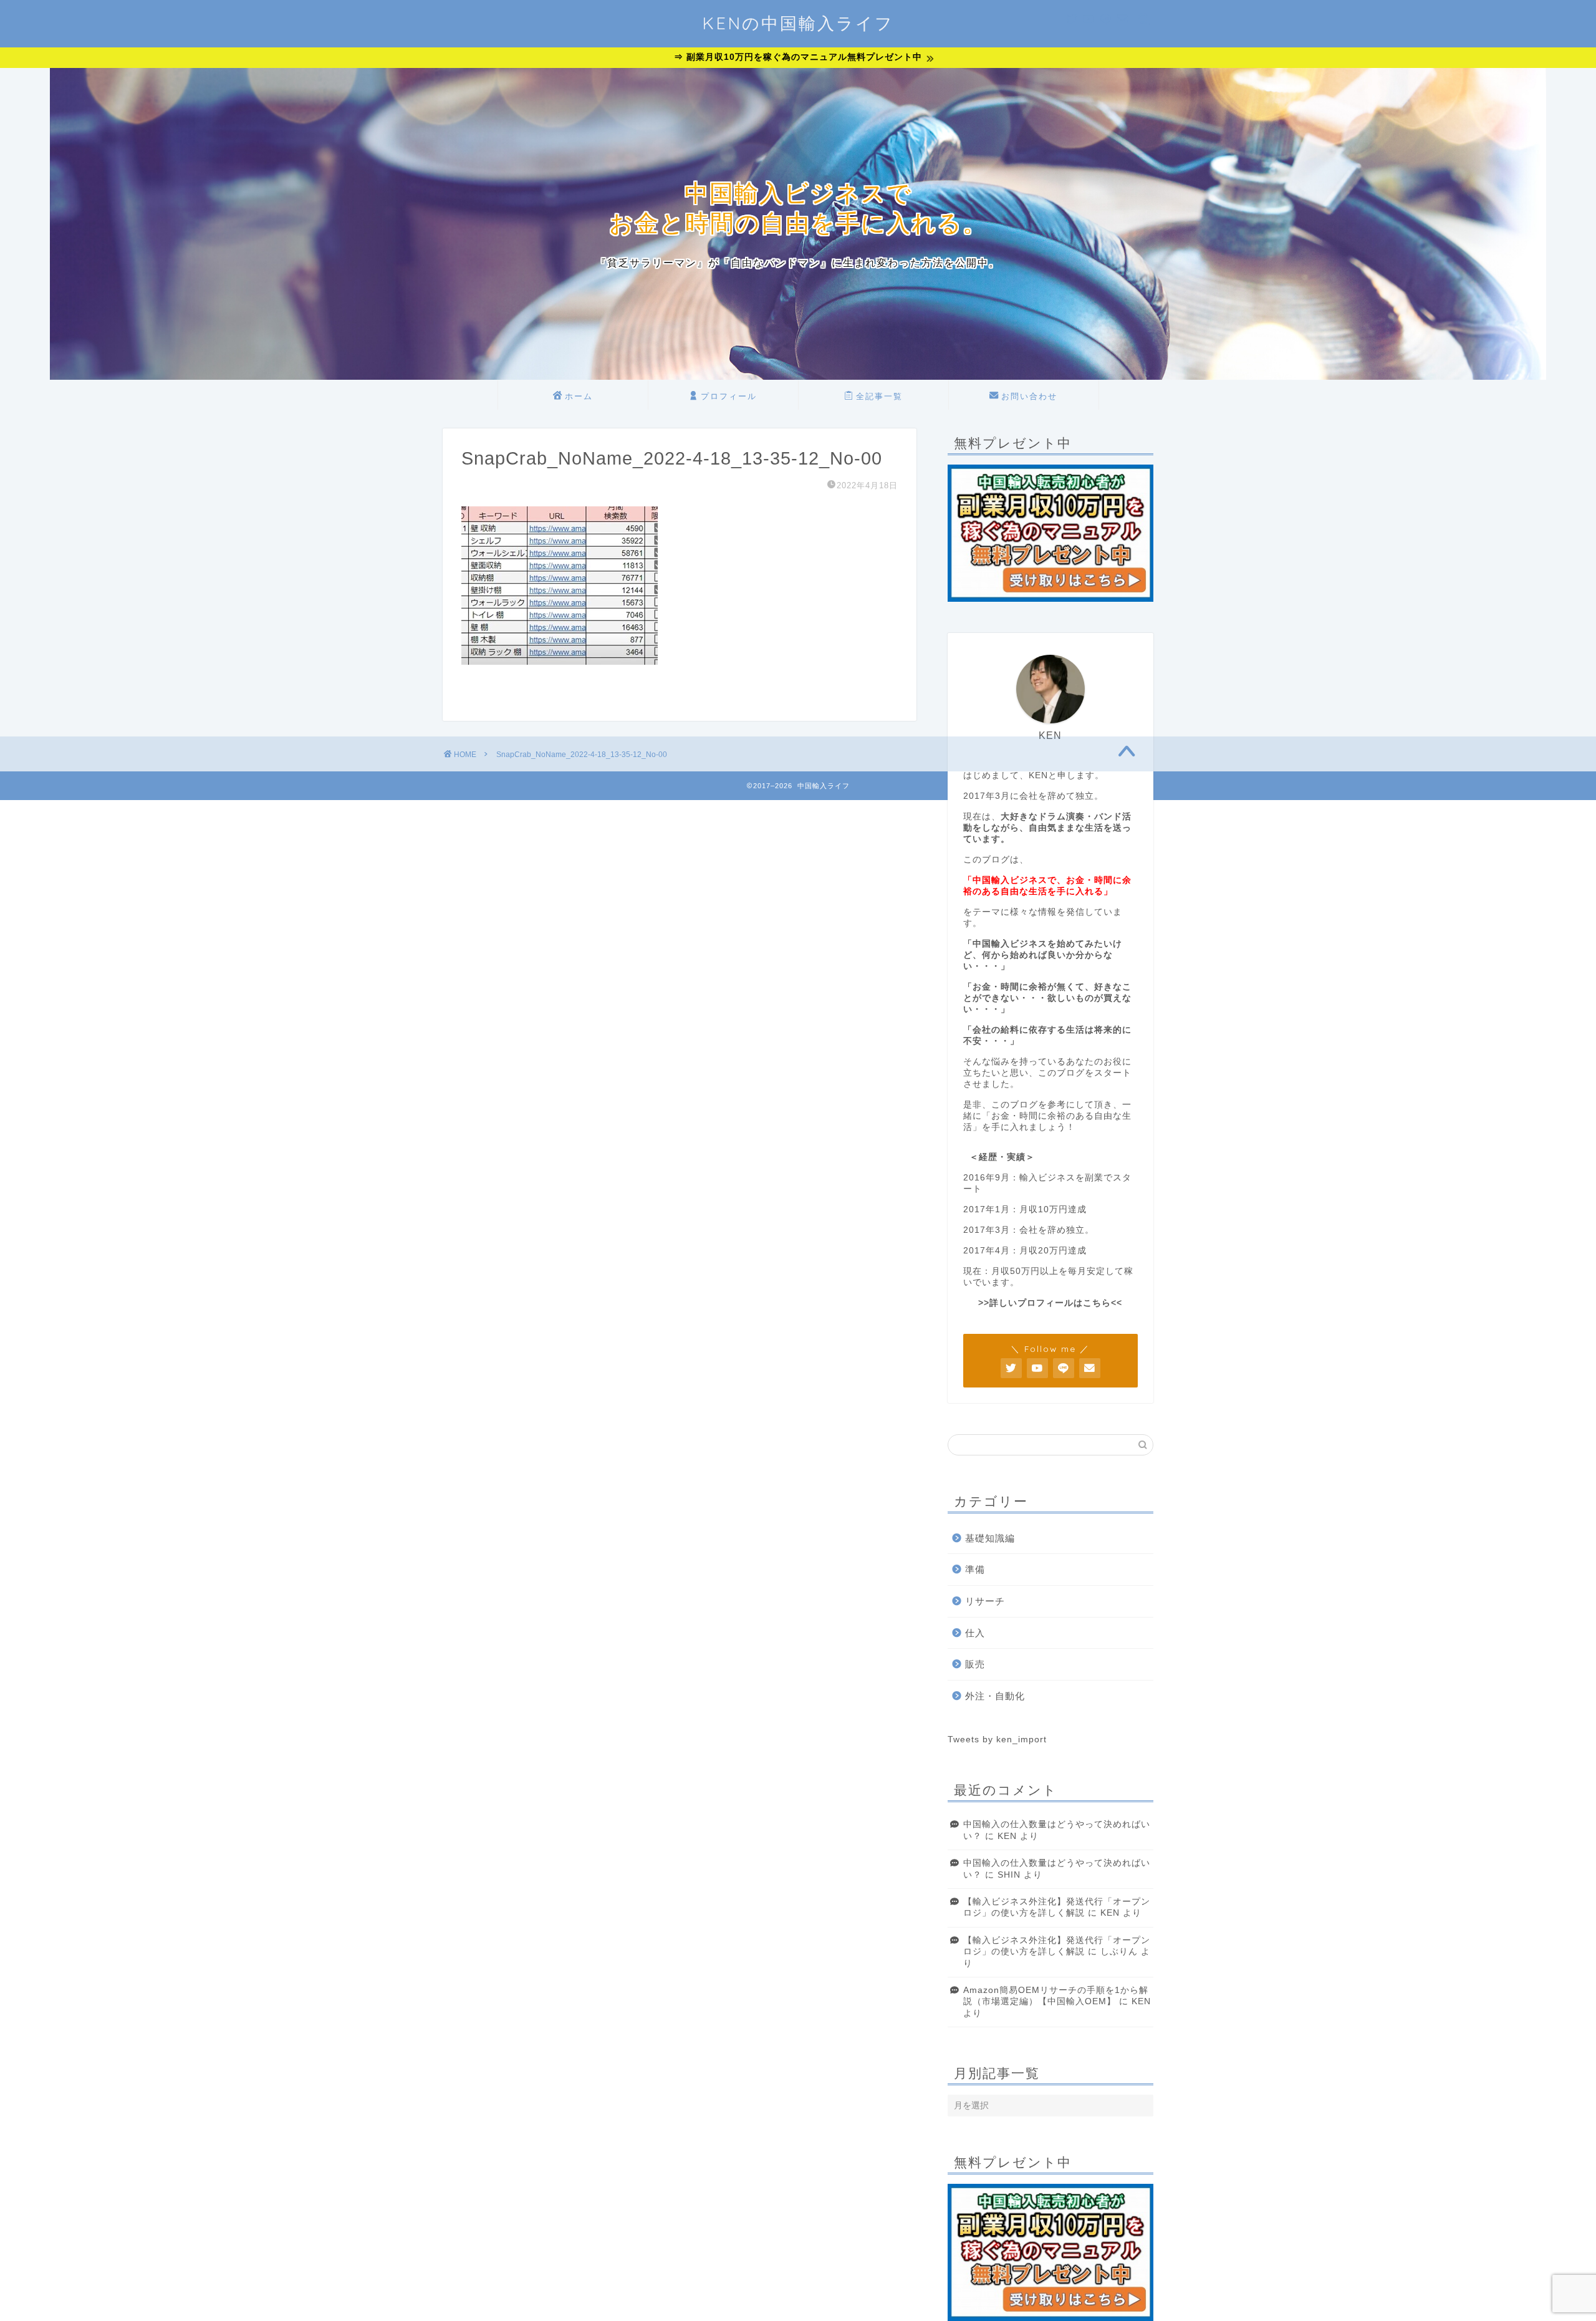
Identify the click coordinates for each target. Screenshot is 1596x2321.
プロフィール (729, 396)
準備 (975, 1569)
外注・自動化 (995, 1696)
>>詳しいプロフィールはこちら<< (1050, 1303)
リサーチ (985, 1601)
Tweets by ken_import (997, 1740)
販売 (975, 1664)
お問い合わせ (1029, 396)
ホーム (579, 396)
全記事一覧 (879, 396)
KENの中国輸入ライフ (798, 23)
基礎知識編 (990, 1538)
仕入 (975, 1633)
